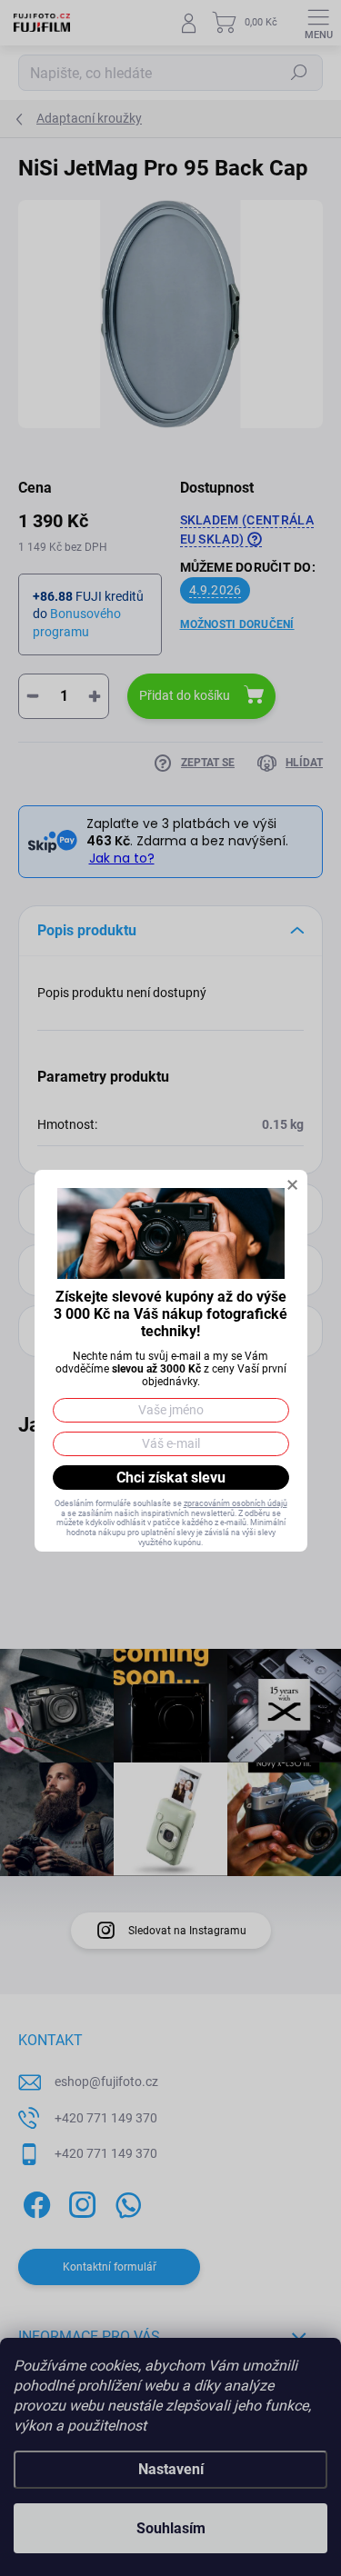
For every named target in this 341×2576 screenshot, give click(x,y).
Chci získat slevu (171, 1478)
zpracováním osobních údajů (236, 1503)
